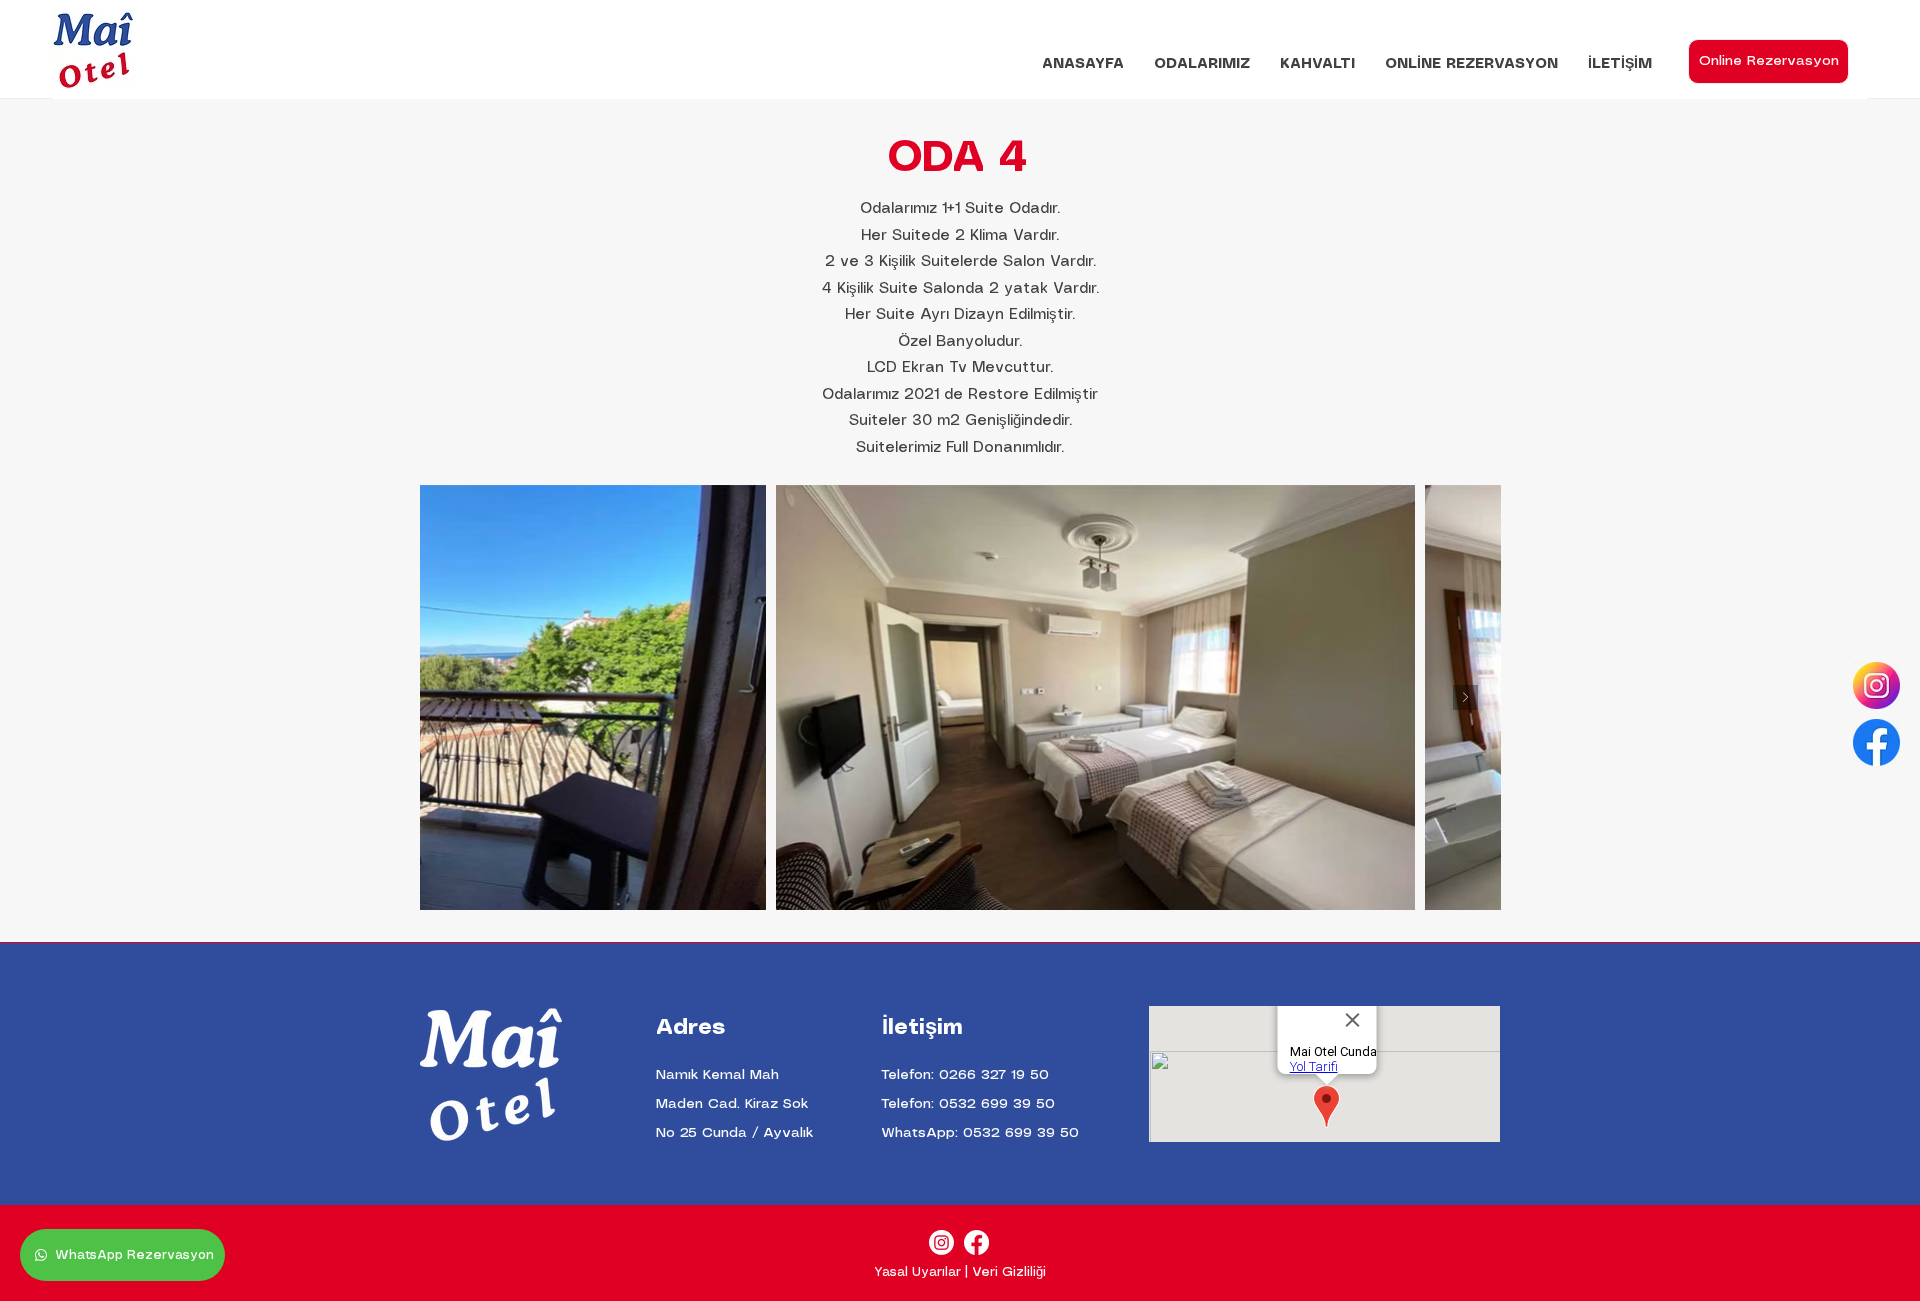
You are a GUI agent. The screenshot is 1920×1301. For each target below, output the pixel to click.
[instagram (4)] (1876, 685)
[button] (1202, 64)
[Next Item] (1465, 697)
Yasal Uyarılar (917, 1272)
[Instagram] (941, 1242)
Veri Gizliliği (1009, 1272)
